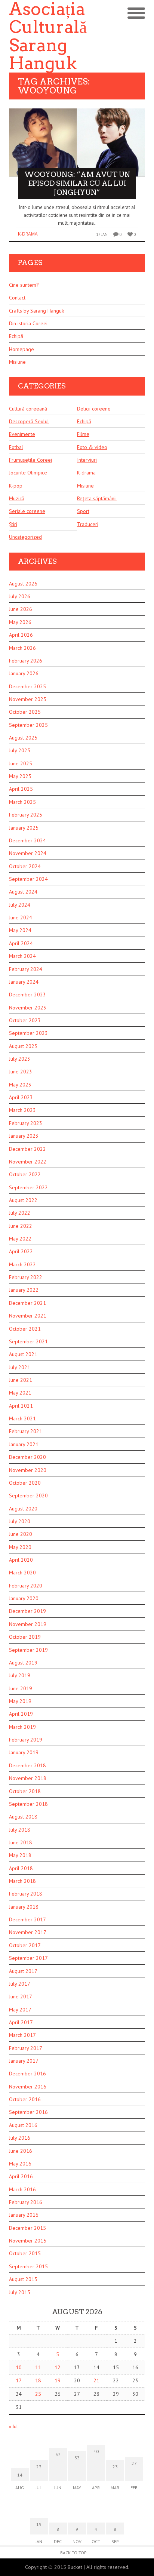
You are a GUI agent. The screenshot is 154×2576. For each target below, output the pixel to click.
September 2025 (28, 725)
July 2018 (20, 1830)
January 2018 (24, 1907)
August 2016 (23, 2125)
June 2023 (21, 1072)
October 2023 (25, 1020)
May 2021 (20, 1393)
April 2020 (21, 1560)
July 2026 (20, 596)
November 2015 (28, 2241)
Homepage (21, 349)
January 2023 (24, 1136)
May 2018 (20, 1855)
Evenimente (22, 434)
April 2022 (21, 1251)
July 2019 (20, 1675)
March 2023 (22, 1110)
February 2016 (26, 2202)
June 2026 (21, 609)
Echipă (16, 336)
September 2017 (28, 1958)
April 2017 (21, 2022)
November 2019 (28, 1624)
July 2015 (20, 2292)
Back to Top (73, 2553)
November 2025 (28, 699)
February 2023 (26, 1123)
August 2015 (23, 2279)
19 (58, 2380)
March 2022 (22, 1264)
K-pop (16, 486)
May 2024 (20, 930)
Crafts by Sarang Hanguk (36, 311)
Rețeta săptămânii (97, 498)
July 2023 (20, 1059)
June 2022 (21, 1226)
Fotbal (16, 447)
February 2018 (26, 1894)
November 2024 (28, 853)
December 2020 (27, 1457)
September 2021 (28, 1341)
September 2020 (28, 1496)
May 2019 (20, 1701)
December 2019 (27, 1611)
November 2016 (28, 2087)
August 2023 (23, 1046)
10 (19, 2367)
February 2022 (26, 1277)
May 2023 (20, 1085)
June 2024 (21, 917)
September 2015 (28, 2266)
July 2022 (20, 1213)
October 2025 (25, 712)
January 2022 (24, 1290)
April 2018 (21, 1868)
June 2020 (21, 1534)
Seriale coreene (27, 511)
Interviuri (87, 460)
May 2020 (20, 1547)
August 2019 (23, 1663)
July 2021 (20, 1367)
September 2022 (28, 1187)
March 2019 (22, 1727)
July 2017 (20, 1984)
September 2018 (28, 1804)
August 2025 (23, 738)
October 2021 (25, 1329)
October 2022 (25, 1174)
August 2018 (23, 1817)
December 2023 (27, 995)
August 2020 (23, 1509)
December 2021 (27, 1303)
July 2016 (20, 2138)
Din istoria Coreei (28, 323)
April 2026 (21, 635)
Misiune (17, 362)
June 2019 (21, 1688)
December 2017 (27, 1919)
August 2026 (23, 584)
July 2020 (20, 1521)
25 (38, 2394)
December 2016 (27, 2074)
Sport (83, 511)
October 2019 (25, 1637)
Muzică (17, 498)
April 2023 (21, 1097)
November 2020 (28, 1470)
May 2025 (20, 776)
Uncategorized (25, 537)
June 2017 (21, 1996)
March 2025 (22, 802)
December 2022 (27, 1149)
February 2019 (26, 1740)
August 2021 (23, 1354)
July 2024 (20, 905)
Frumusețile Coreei (30, 460)
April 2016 (21, 2176)
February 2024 (26, 969)
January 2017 (24, 2061)
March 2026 (22, 648)
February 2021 (26, 1431)
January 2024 (24, 982)
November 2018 (28, 1778)
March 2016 (22, 2189)
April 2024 (21, 943)
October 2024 (25, 866)
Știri (13, 524)
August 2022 (23, 1200)
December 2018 (27, 1765)
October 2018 (25, 1791)
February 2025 (26, 815)
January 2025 (24, 828)
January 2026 (24, 673)
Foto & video (92, 447)
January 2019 (24, 1752)
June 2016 (21, 2151)
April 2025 (21, 789)
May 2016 (20, 2164)
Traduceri (88, 524)
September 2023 (28, 1033)
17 (19, 2380)
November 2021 (28, 1316)
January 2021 (24, 1444)
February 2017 (26, 2048)
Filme (83, 434)
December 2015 (27, 2228)
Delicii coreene (94, 409)
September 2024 (28, 879)
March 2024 (22, 956)
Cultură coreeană (28, 409)
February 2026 (26, 661)
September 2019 (28, 1650)
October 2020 (25, 1483)
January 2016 (24, 2215)
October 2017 (25, 1945)
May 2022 (20, 1239)
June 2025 (21, 763)
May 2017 (20, 2010)
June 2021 (21, 1380)
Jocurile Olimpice (28, 473)
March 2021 (22, 1418)
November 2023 (28, 1008)
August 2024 (23, 892)
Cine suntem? (24, 285)
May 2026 (20, 622)
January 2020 (24, 1598)
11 (38, 2367)
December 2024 (27, 840)
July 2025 (20, 750)
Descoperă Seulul (29, 421)
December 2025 (27, 686)
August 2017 (23, 1971)
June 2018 (21, 1842)
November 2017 (28, 1932)
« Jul (13, 2427)
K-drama (28, 234)
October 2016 (25, 2099)
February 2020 (26, 1586)
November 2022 (28, 1162)
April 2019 (21, 1714)
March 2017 (22, 2035)
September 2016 (28, 2112)
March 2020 (22, 1573)
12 (58, 2367)
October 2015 (25, 2253)
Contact (17, 298)
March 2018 (22, 1881)
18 (38, 2380)
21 (96, 2380)
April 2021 (21, 1406)
